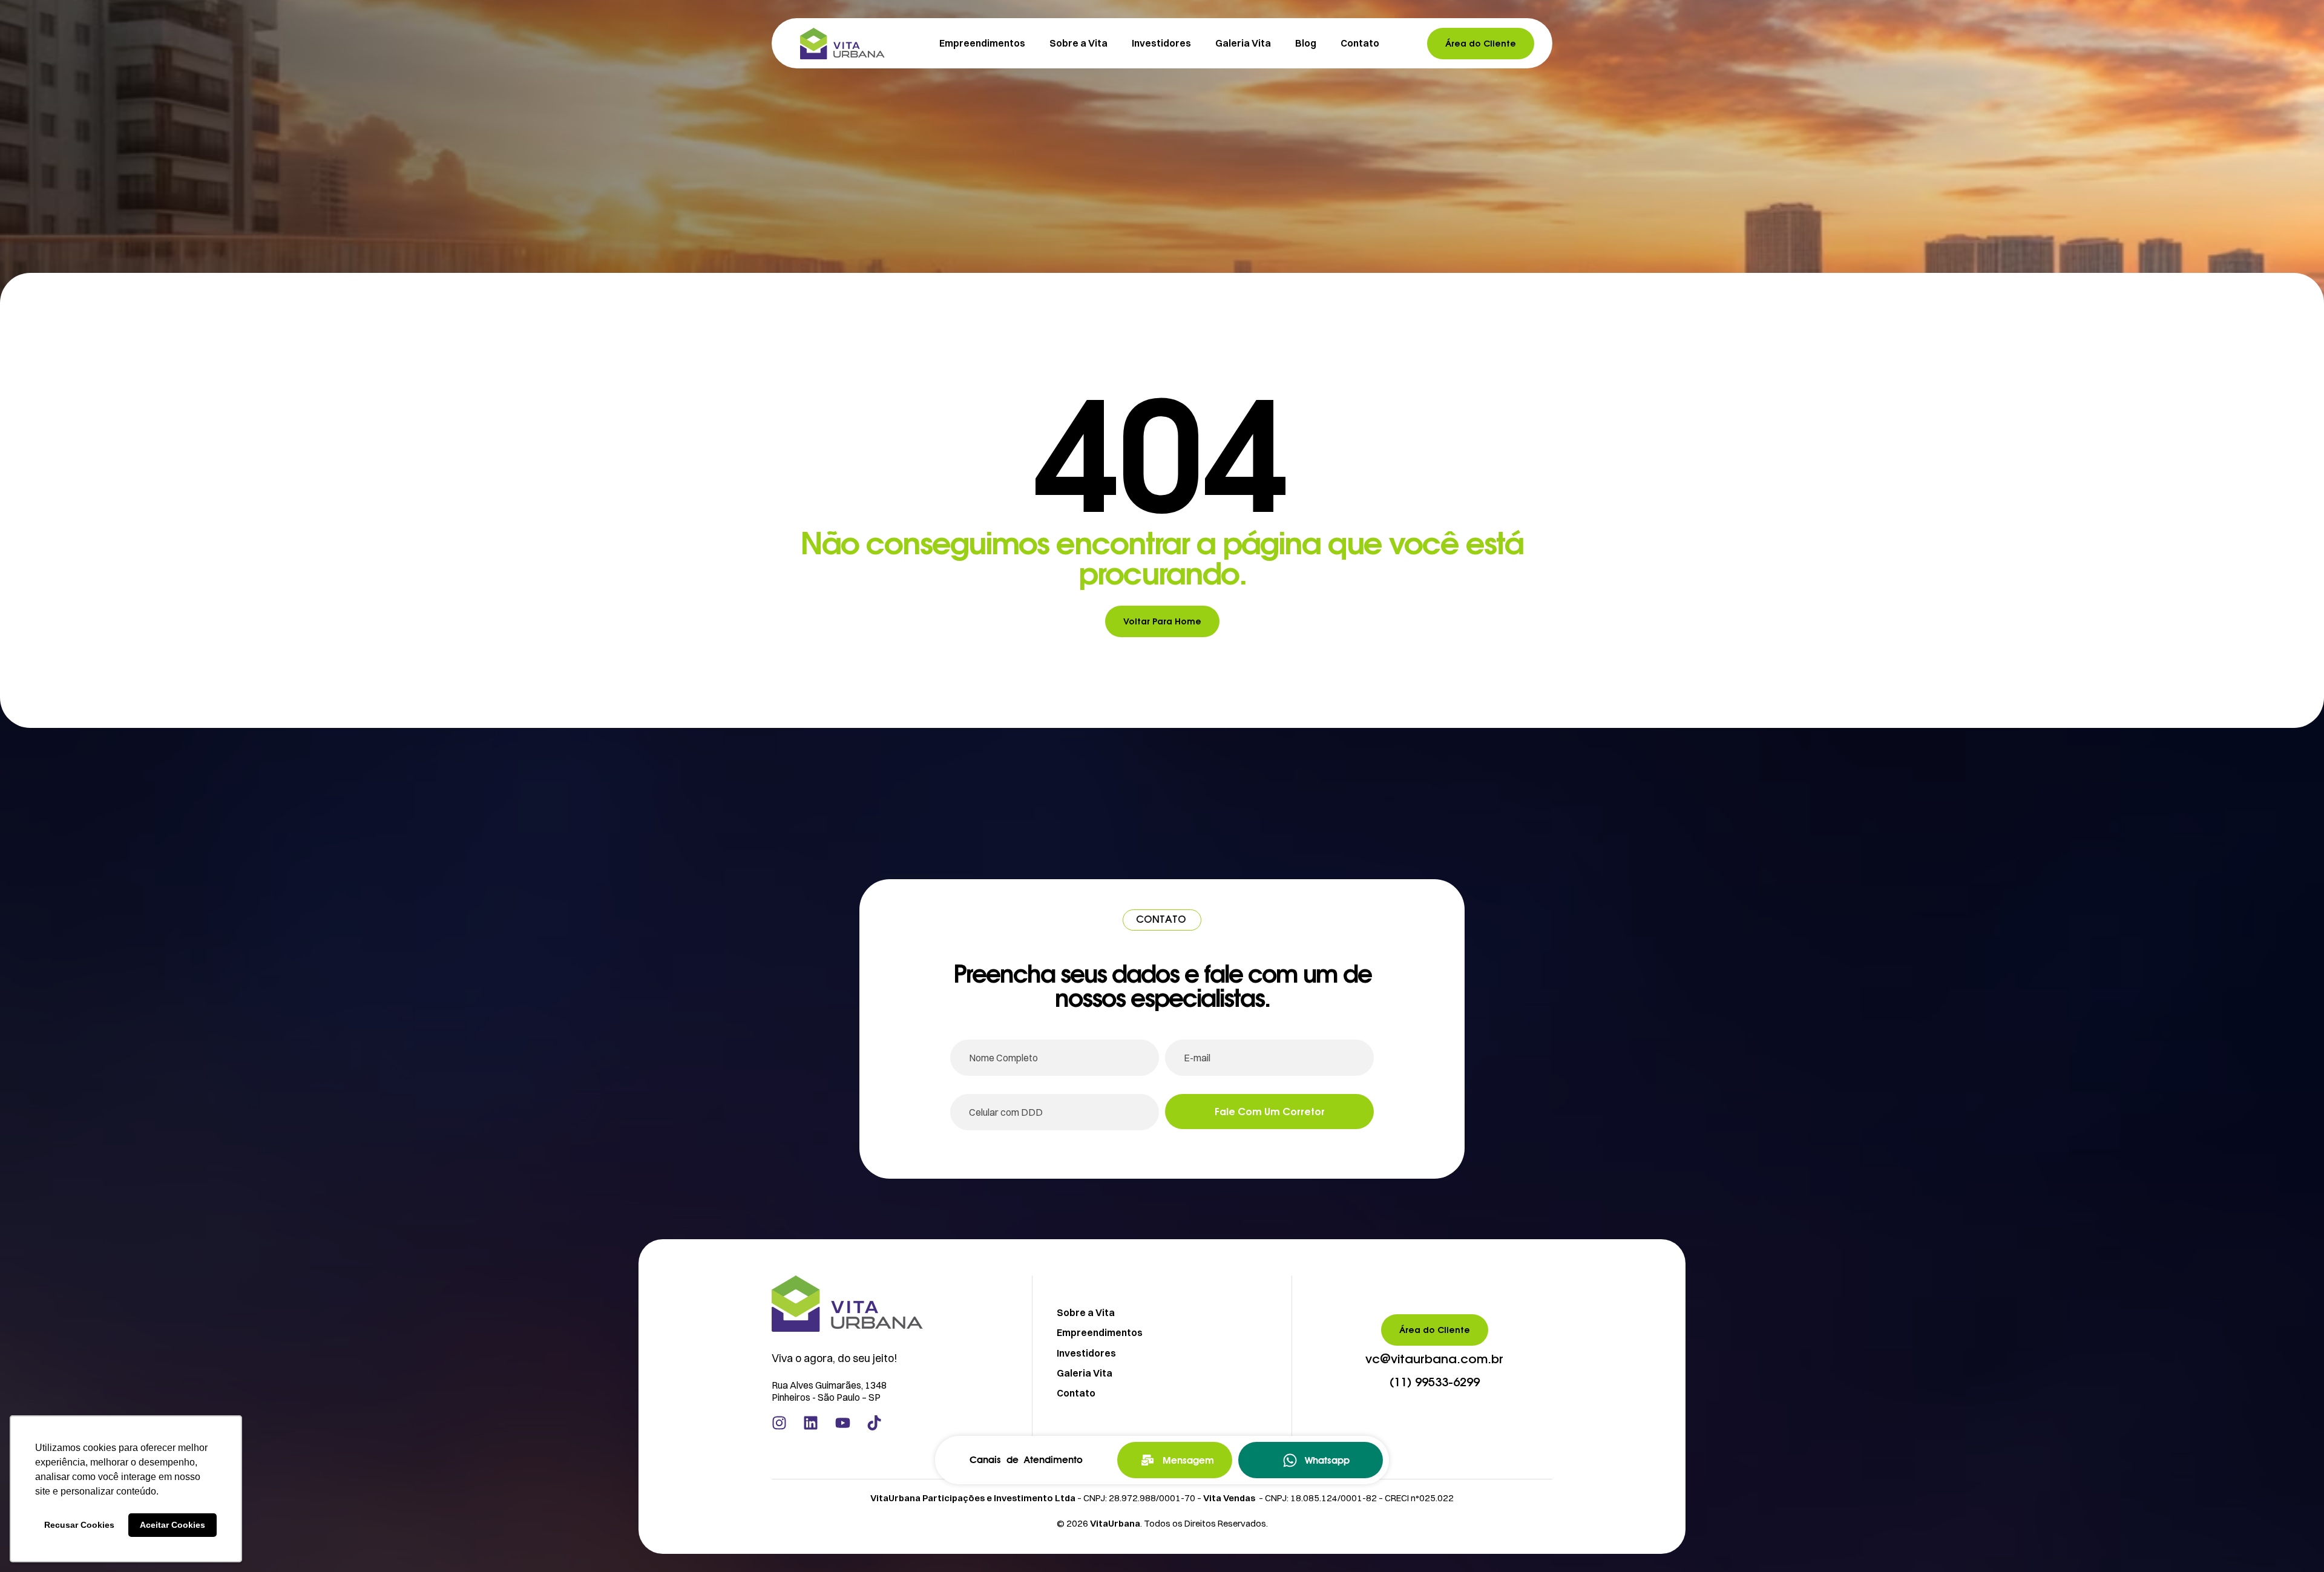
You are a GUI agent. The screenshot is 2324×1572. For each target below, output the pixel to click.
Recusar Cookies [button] (79, 1525)
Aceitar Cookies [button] (172, 1525)
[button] (1434, 1360)
